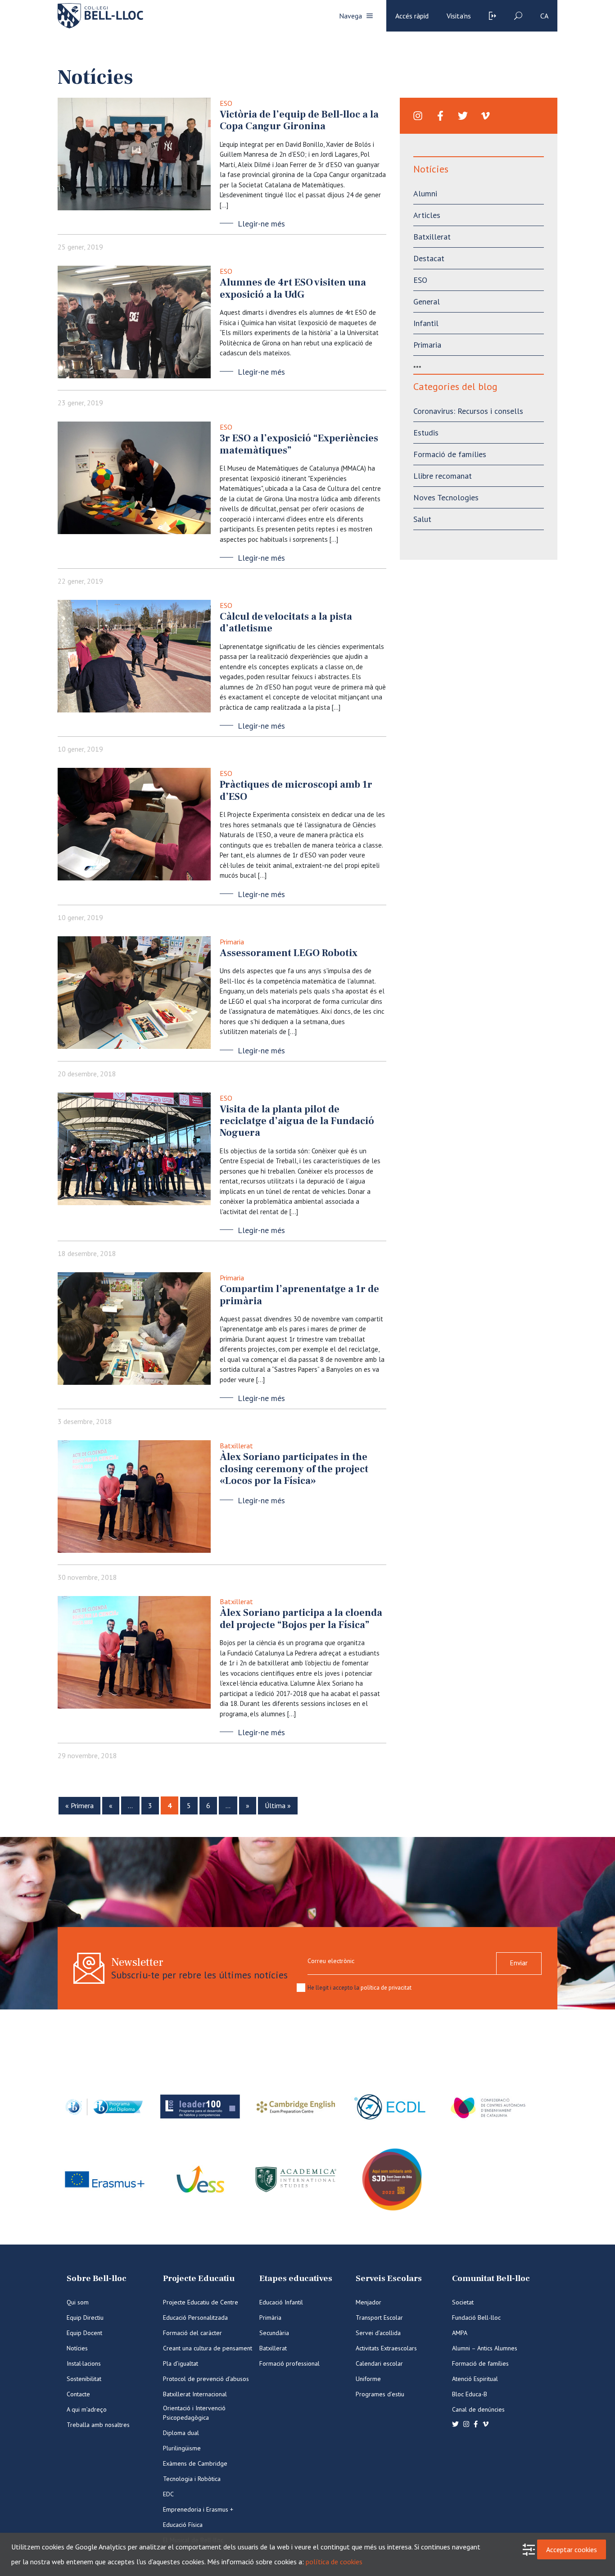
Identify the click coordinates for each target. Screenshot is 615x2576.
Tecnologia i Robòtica (192, 2479)
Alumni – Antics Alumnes (485, 2348)
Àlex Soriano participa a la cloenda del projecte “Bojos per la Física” (301, 1619)
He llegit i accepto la (360, 1988)
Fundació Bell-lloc (476, 2317)
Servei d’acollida (378, 2333)
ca (544, 16)
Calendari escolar (379, 2363)
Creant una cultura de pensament (208, 2348)
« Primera (79, 1805)
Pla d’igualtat (181, 2363)
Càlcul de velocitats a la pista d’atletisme (286, 622)
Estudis (426, 433)
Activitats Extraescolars (386, 2348)
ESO (226, 103)
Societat (463, 2302)
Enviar (519, 1963)
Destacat (429, 258)
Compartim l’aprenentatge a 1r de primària (299, 1295)
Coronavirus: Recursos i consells (468, 411)
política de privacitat (386, 1988)
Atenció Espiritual (475, 2379)
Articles (427, 215)
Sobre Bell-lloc (97, 2279)
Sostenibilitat (84, 2379)
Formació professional (289, 2363)
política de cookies (334, 2562)
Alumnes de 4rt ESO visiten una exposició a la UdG (293, 288)
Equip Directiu (85, 2317)
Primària (270, 2317)
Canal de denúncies (478, 2409)
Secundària (274, 2333)
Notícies (77, 2348)
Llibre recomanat (443, 476)
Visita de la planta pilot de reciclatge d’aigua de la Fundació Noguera (297, 1121)
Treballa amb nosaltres (98, 2425)
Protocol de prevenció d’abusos (206, 2379)
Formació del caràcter (192, 2333)
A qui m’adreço (87, 2409)
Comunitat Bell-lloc (491, 2279)
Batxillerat (236, 1446)
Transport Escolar (379, 2317)
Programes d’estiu (380, 2394)
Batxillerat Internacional (195, 2394)
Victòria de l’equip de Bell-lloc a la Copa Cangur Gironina (299, 120)
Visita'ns (459, 16)
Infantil (426, 323)
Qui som (78, 2302)
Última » (278, 1805)
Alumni (425, 193)
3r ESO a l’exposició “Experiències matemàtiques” (299, 444)
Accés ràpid (412, 16)
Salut (422, 519)
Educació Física (183, 2525)
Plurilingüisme (182, 2448)
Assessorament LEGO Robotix (289, 953)
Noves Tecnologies (446, 497)
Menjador (369, 2302)
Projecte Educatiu (199, 2279)
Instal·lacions (84, 2363)
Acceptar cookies (572, 2549)
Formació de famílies (450, 454)
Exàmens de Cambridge (195, 2463)
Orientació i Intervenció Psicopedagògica (194, 2413)
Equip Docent (84, 2333)
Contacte (78, 2394)
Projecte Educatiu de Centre (201, 2302)
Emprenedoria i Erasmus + (198, 2509)
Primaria (232, 942)
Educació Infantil (281, 2302)
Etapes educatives (296, 2279)
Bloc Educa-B (470, 2394)
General (427, 302)
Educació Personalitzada (195, 2317)
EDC (168, 2494)
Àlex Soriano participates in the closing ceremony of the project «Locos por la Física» (294, 1469)
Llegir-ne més (261, 224)
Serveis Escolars (389, 2279)
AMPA (460, 2333)
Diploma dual (181, 2433)
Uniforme (368, 2379)
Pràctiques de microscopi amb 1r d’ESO (296, 790)
